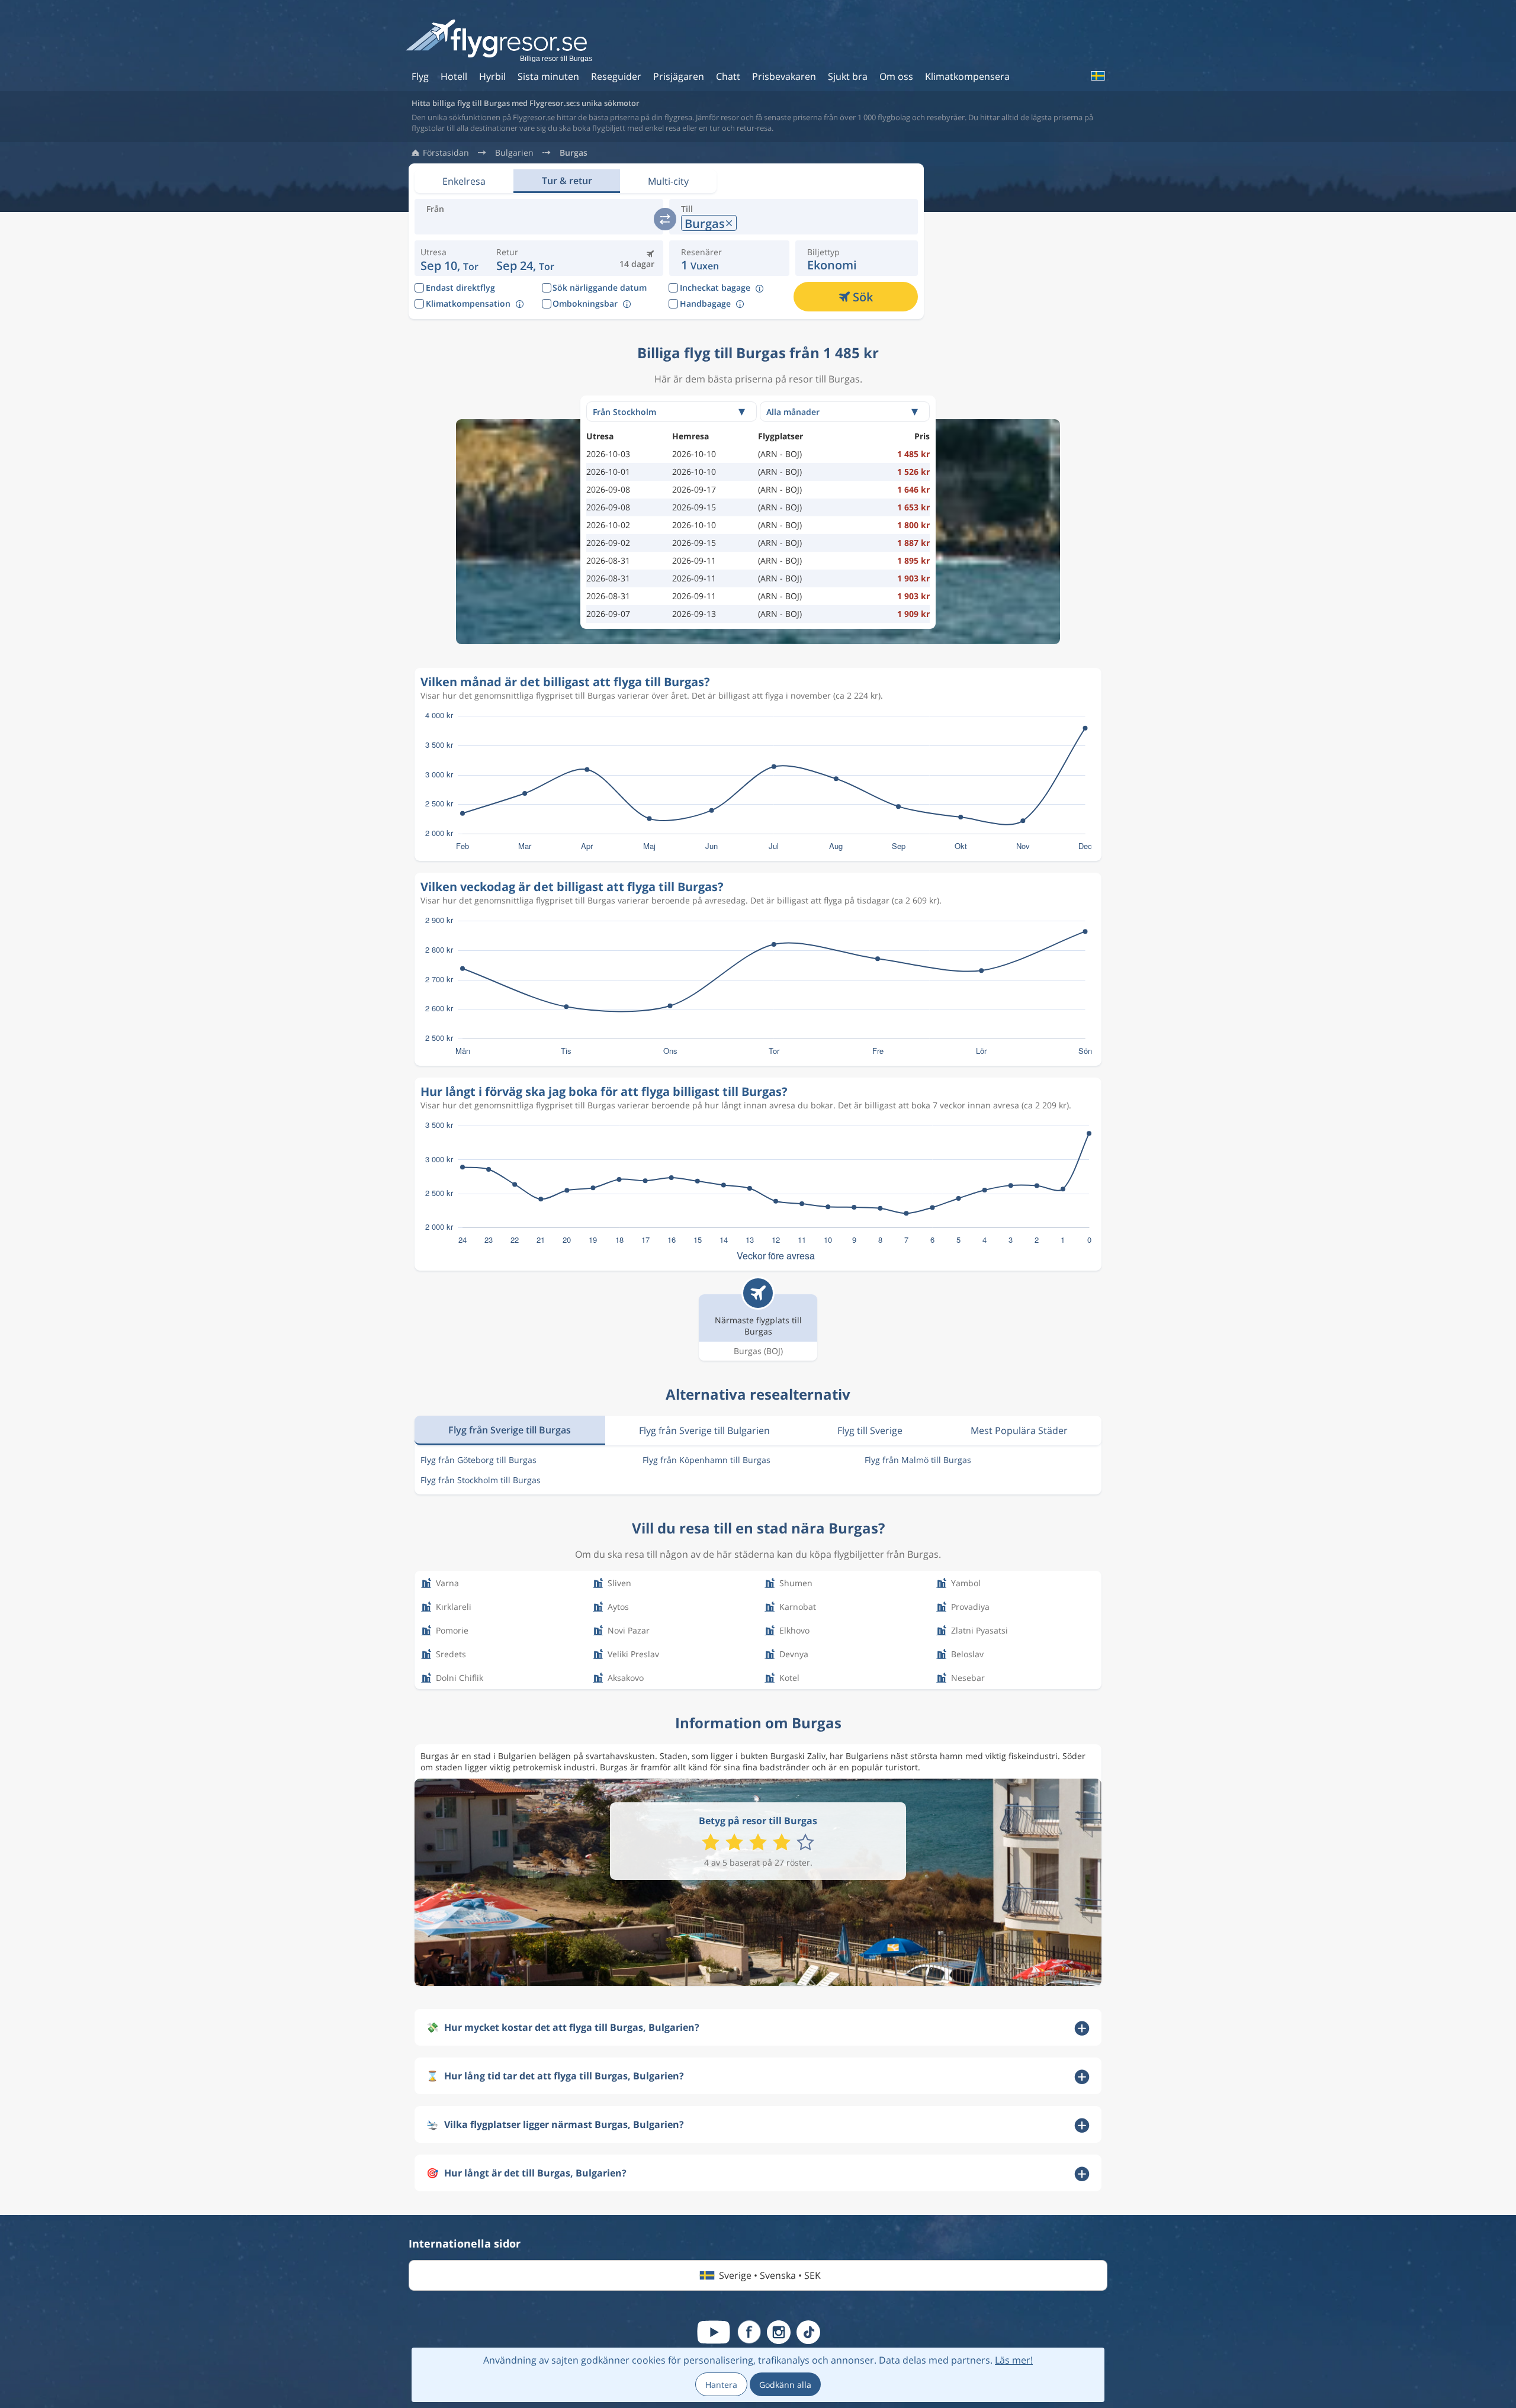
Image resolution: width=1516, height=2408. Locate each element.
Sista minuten (548, 76)
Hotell (454, 76)
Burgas (574, 153)
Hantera (721, 2385)
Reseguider (616, 76)
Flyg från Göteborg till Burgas (478, 1460)
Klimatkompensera (967, 76)
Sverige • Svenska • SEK (770, 2275)
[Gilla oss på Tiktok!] (808, 2332)
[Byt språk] (1097, 76)
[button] (525, 258)
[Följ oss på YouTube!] (714, 2332)
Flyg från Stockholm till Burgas (481, 1480)
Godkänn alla (785, 2385)
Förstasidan (446, 153)
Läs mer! (1014, 2360)
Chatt (728, 76)
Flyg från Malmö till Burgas (918, 1460)
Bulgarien (514, 153)
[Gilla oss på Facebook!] (749, 2332)
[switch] (665, 219)
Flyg (420, 76)
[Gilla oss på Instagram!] (779, 2332)
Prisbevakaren (784, 76)
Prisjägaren (679, 76)
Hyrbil (492, 76)
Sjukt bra (848, 76)
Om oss (896, 76)
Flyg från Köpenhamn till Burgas (706, 1460)
